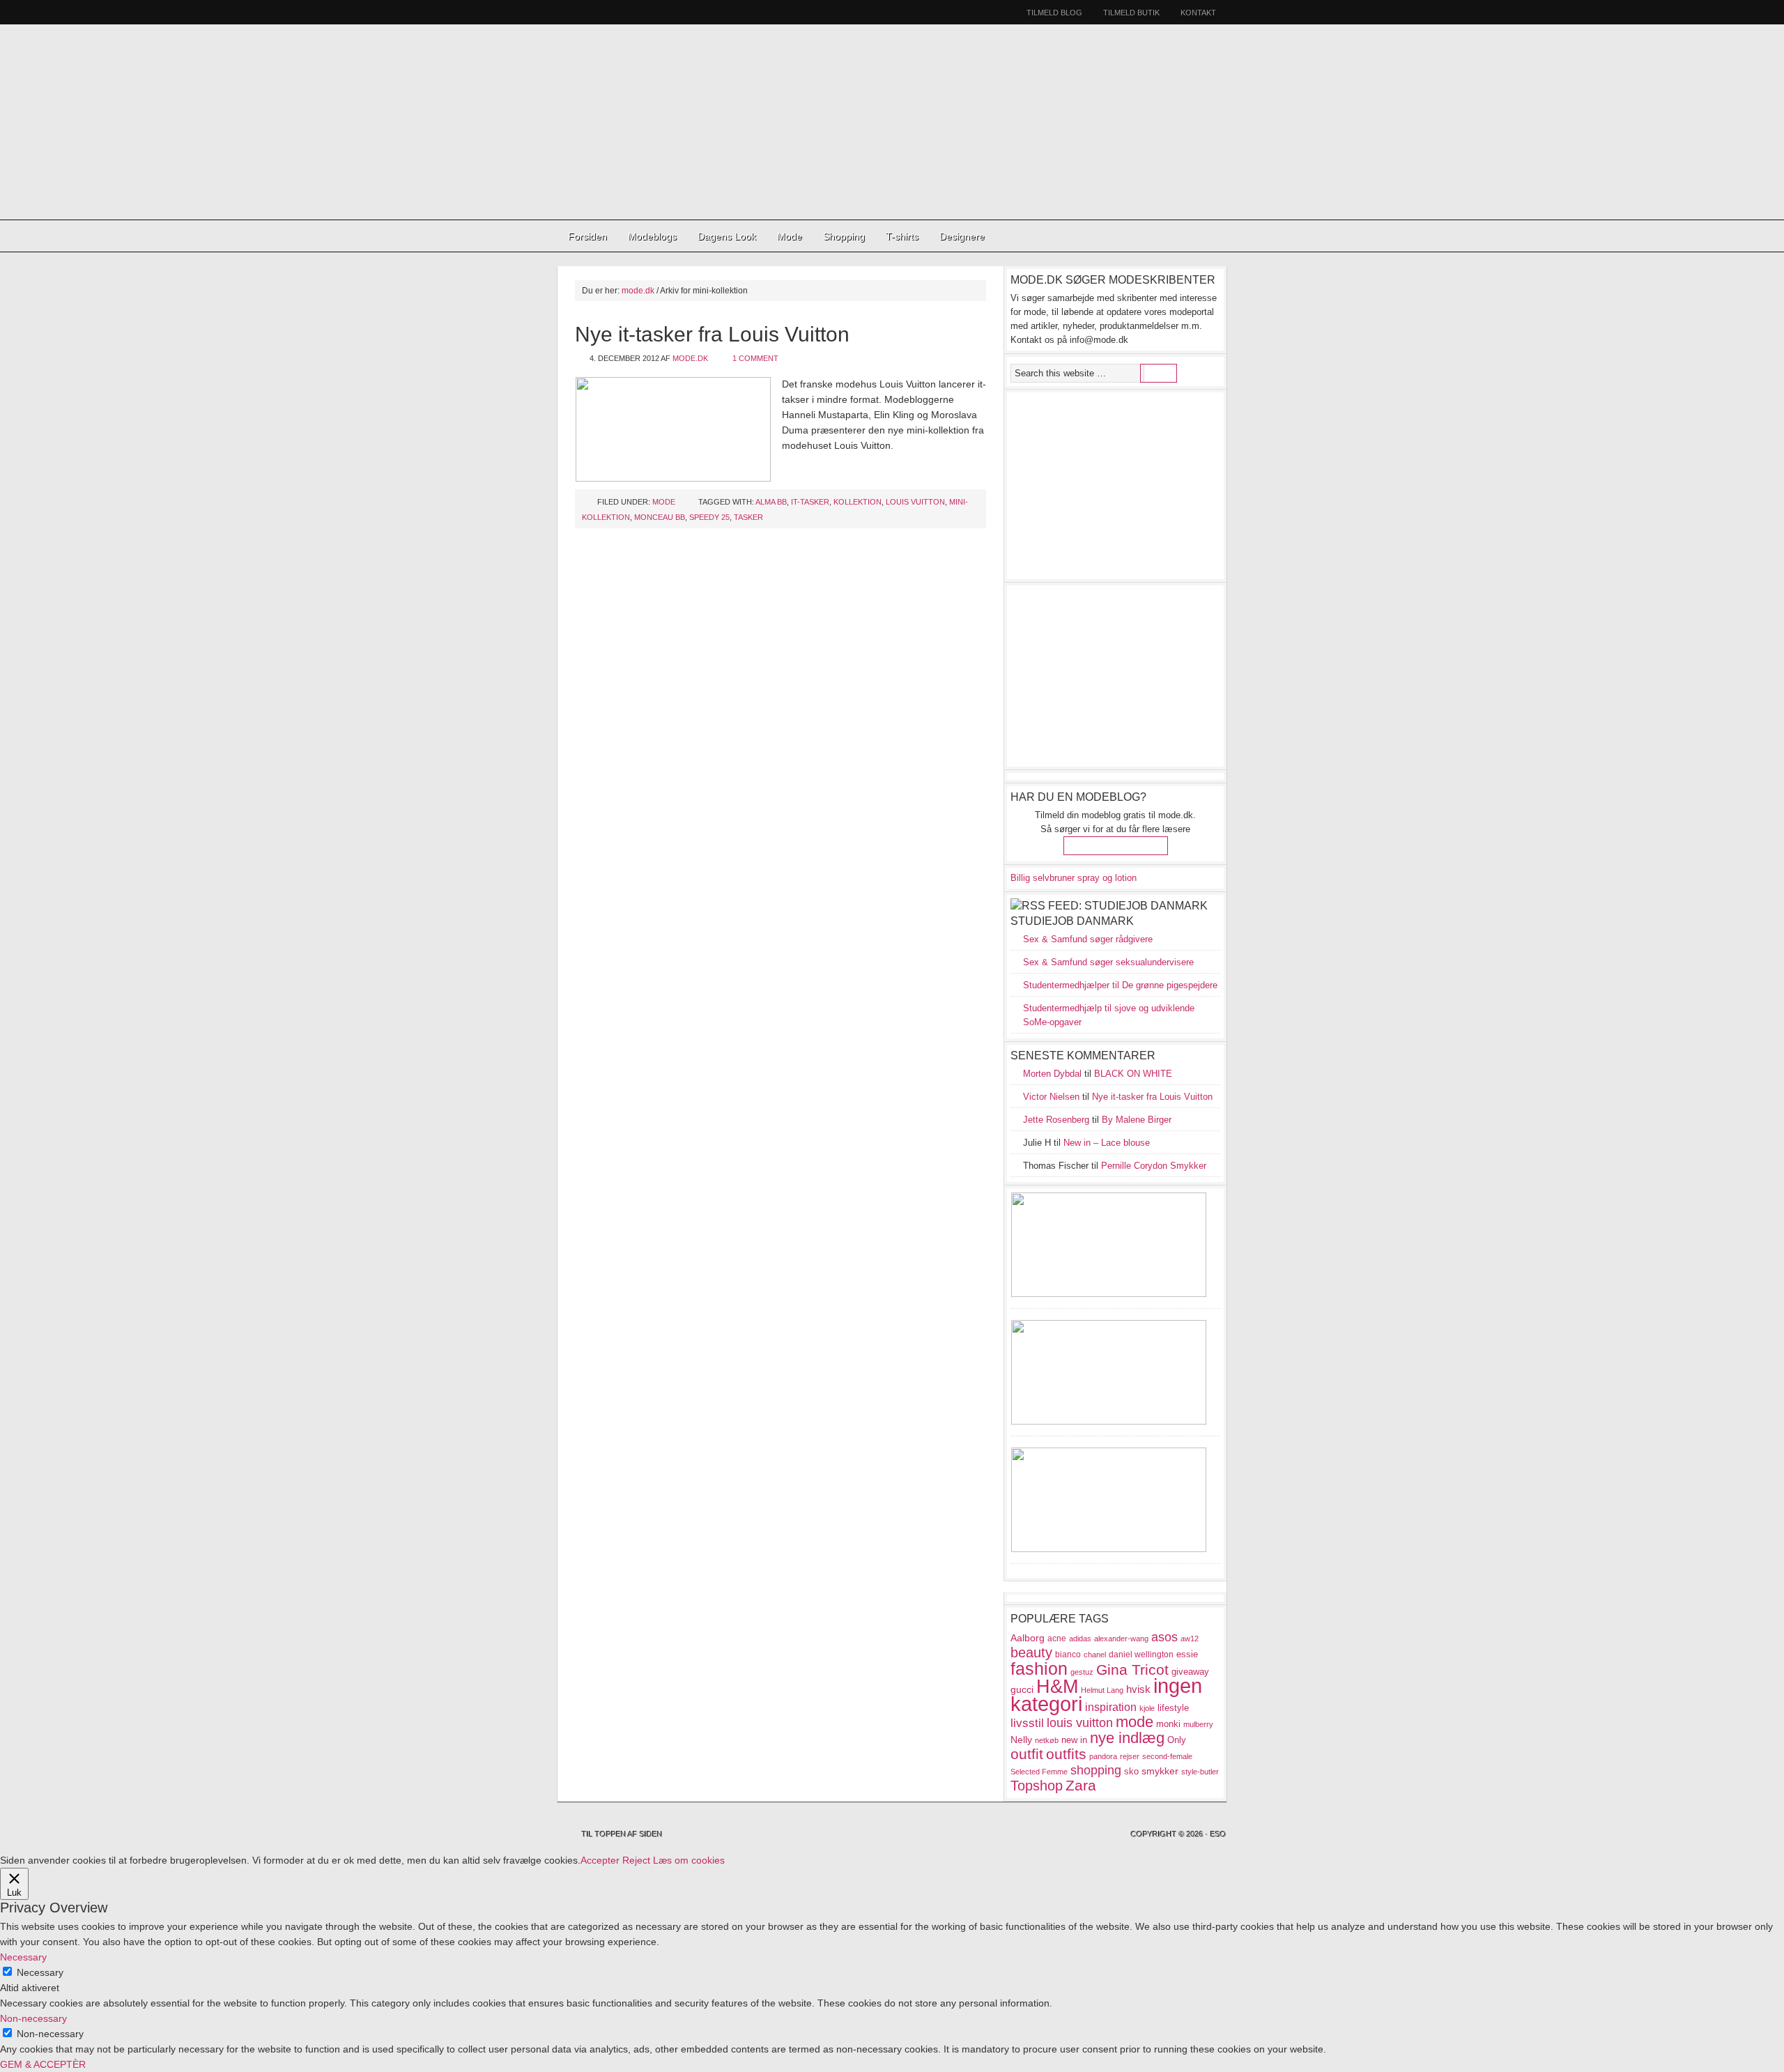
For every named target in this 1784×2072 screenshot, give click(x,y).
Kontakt (1198, 13)
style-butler (1200, 1772)
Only (1177, 1740)
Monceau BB (660, 517)
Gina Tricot (1132, 1670)
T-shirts (902, 236)
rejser (1130, 1756)
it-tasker (810, 502)
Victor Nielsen (1051, 1097)
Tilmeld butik (1131, 13)
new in (1074, 1740)
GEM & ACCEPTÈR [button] (43, 2064)
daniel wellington (1141, 1655)
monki (1168, 1724)
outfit (1027, 1754)
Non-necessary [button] (33, 2018)
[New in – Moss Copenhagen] (1109, 1549)
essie (1187, 1654)
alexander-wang (1121, 1639)
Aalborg (1028, 1638)
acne (1057, 1639)
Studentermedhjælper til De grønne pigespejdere (1120, 985)
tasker (748, 517)
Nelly (1021, 1740)
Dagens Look (727, 236)
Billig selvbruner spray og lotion (1074, 878)
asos (1164, 1637)
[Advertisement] (891, 122)
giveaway (1190, 1672)
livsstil (1027, 1723)
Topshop (1037, 1786)
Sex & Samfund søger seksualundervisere (1108, 962)
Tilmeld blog (1054, 13)
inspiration (1111, 1707)
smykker (1160, 1771)
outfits (1066, 1754)
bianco (1068, 1655)
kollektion (858, 502)
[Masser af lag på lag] (1109, 1421)
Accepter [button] (600, 1860)
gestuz (1082, 1672)
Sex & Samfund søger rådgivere (1088, 939)
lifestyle (1173, 1708)
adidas (1080, 1639)
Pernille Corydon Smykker (1154, 1166)
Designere (962, 236)
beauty (1031, 1652)
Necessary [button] (23, 1957)
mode (1135, 1722)
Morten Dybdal (1052, 1074)
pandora (1103, 1756)
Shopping (844, 236)
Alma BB (771, 502)
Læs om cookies (689, 1860)
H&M (1057, 1686)
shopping (1096, 1770)
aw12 (1190, 1639)
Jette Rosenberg (1056, 1120)
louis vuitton (915, 502)
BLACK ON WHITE (1133, 1074)
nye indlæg (1127, 1738)
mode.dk (690, 358)
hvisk (1138, 1689)
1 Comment (755, 358)
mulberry (1198, 1724)
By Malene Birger (1137, 1120)
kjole (1147, 1708)
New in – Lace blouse (1107, 1143)
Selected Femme (1039, 1772)
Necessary (40, 1972)
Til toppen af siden (622, 1834)
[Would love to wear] (1109, 1294)
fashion (1039, 1668)
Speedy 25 (709, 517)
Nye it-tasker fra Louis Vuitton (712, 334)
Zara (1081, 1786)
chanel (1095, 1655)
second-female (1167, 1756)
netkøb (1047, 1740)
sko (1131, 1771)
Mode (790, 236)
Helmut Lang (1102, 1690)
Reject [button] (636, 1860)
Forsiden (587, 236)
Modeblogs (652, 236)
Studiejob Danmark (1072, 921)
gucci (1022, 1689)
